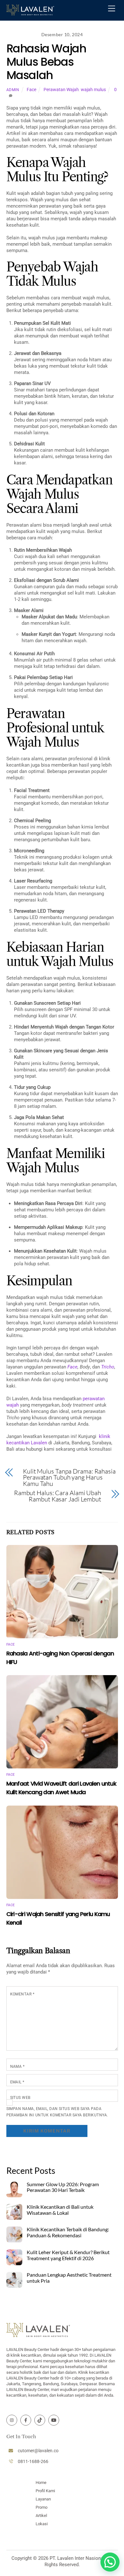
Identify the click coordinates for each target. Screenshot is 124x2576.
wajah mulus (93, 90)
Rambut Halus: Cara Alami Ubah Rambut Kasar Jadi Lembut (58, 1496)
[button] (110, 2562)
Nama (17, 2067)
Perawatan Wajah (61, 90)
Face (31, 90)
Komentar (22, 1994)
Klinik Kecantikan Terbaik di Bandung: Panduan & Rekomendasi (68, 2232)
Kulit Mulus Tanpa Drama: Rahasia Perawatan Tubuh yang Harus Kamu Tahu (69, 1478)
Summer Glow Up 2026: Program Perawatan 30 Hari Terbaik (63, 2187)
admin (13, 90)
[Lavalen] (30, 12)
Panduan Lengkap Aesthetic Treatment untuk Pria (69, 2278)
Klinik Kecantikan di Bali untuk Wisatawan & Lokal (60, 2210)
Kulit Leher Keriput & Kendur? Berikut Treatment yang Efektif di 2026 (68, 2255)
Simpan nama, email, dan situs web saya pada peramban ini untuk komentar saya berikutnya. (57, 2112)
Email (17, 2082)
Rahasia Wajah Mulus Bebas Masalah (46, 62)
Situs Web (20, 2098)
